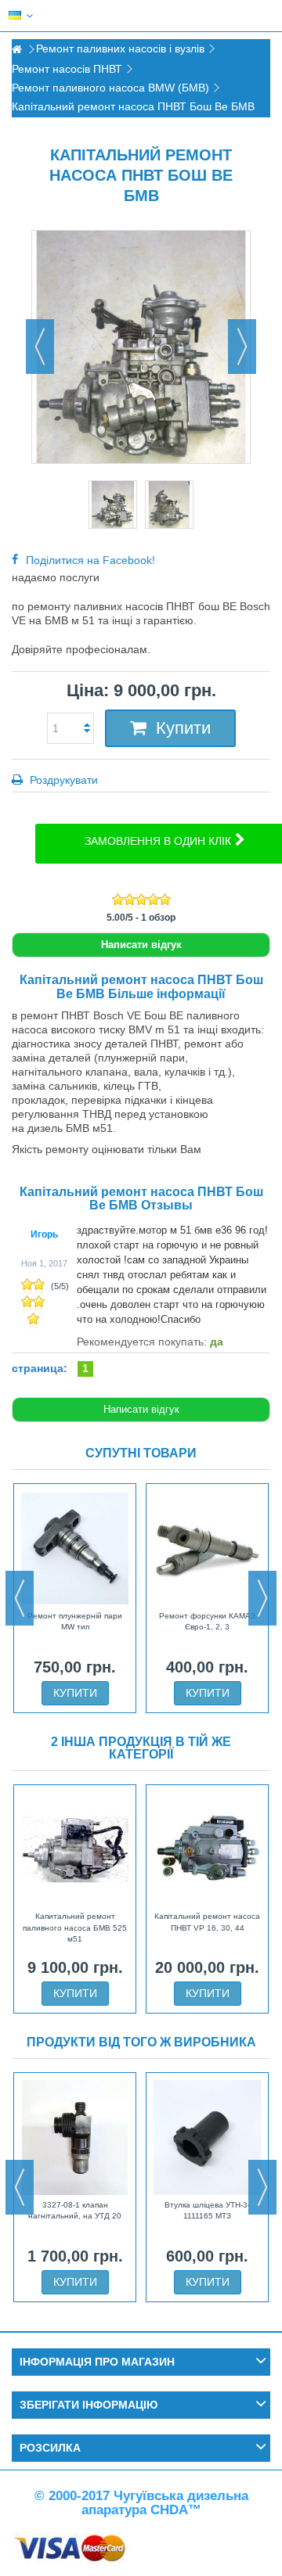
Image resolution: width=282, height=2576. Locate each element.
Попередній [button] (40, 347)
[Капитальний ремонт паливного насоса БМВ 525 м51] (75, 1849)
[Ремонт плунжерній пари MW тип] (75, 1548)
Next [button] (262, 1598)
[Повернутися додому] (16, 50)
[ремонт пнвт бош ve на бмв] (113, 505)
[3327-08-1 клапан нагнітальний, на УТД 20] (75, 2137)
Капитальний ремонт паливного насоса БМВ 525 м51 (75, 1928)
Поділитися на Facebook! (90, 560)
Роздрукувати (62, 780)
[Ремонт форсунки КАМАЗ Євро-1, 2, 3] (207, 1548)
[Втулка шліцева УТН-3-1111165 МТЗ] (207, 2137)
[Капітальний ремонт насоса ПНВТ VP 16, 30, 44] (207, 1849)
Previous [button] (20, 1598)
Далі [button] (242, 347)
